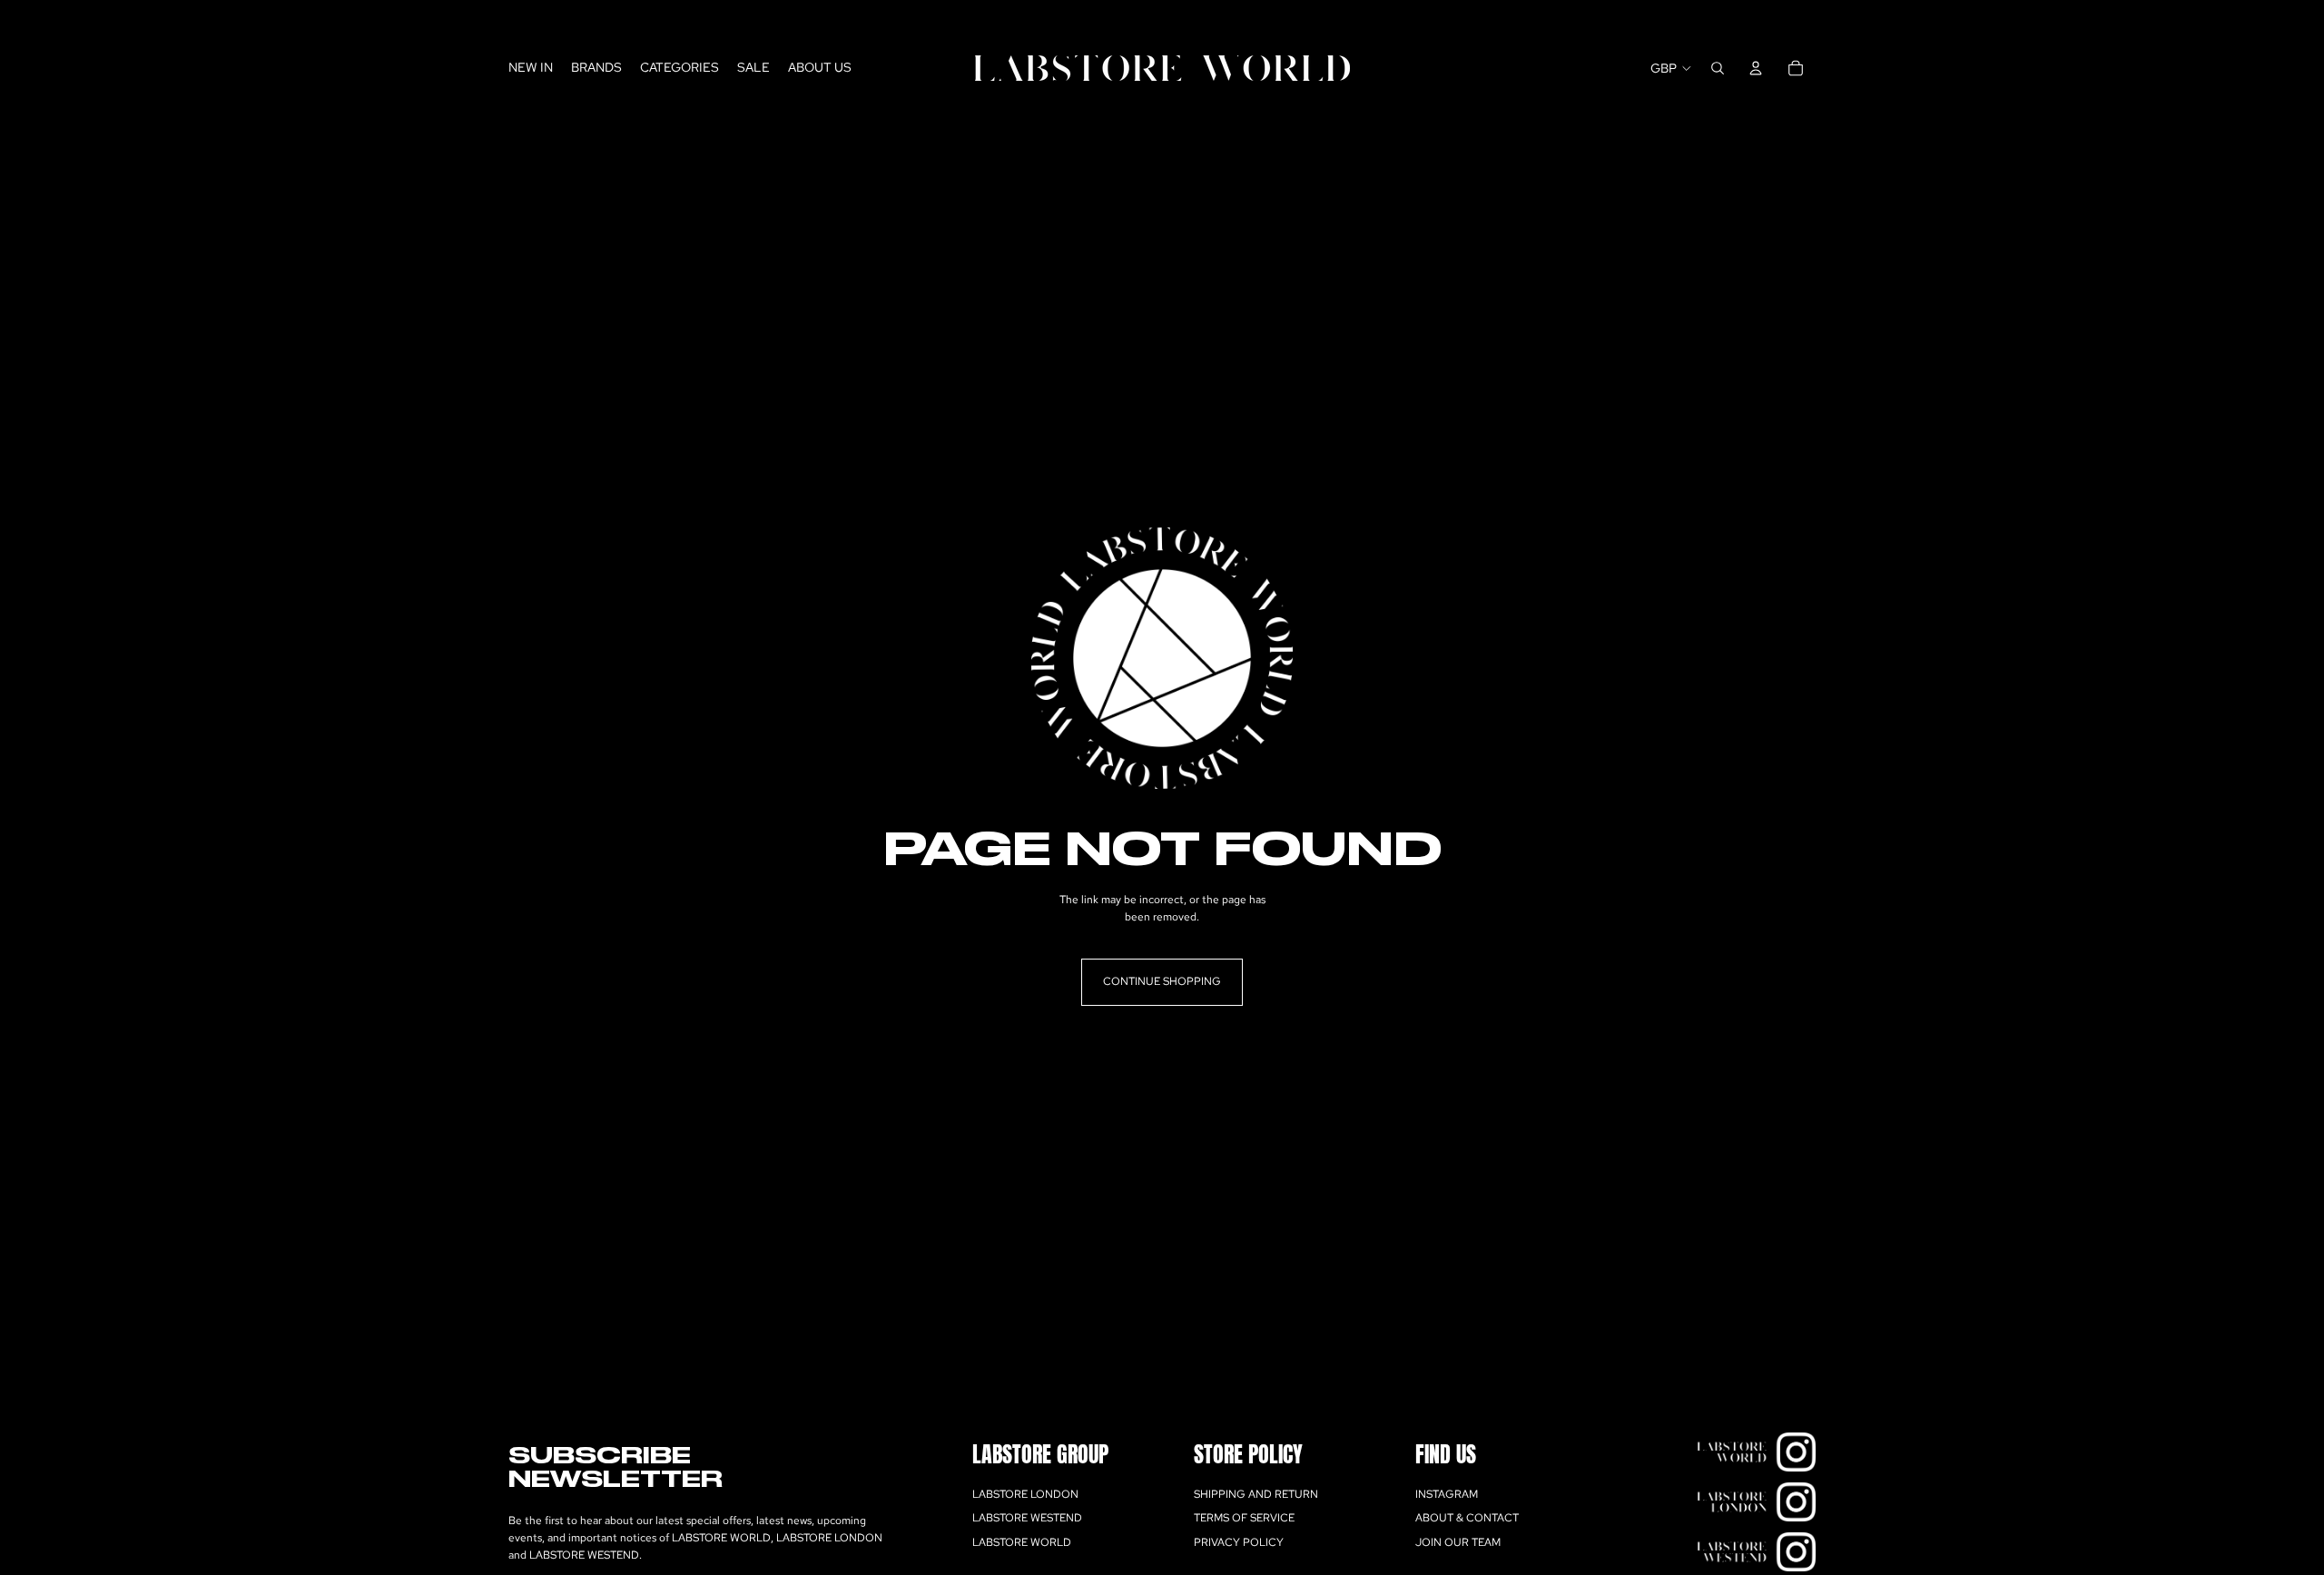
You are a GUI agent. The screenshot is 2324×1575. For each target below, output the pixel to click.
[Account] (1756, 68)
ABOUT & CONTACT (1467, 1519)
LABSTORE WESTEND (1027, 1519)
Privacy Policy (1239, 1542)
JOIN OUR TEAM (1458, 1542)
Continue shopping (1162, 981)
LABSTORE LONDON (1025, 1494)
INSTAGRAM (1447, 1494)
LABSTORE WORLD (1022, 1542)
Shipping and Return (1256, 1494)
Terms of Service (1244, 1519)
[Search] (1718, 68)
